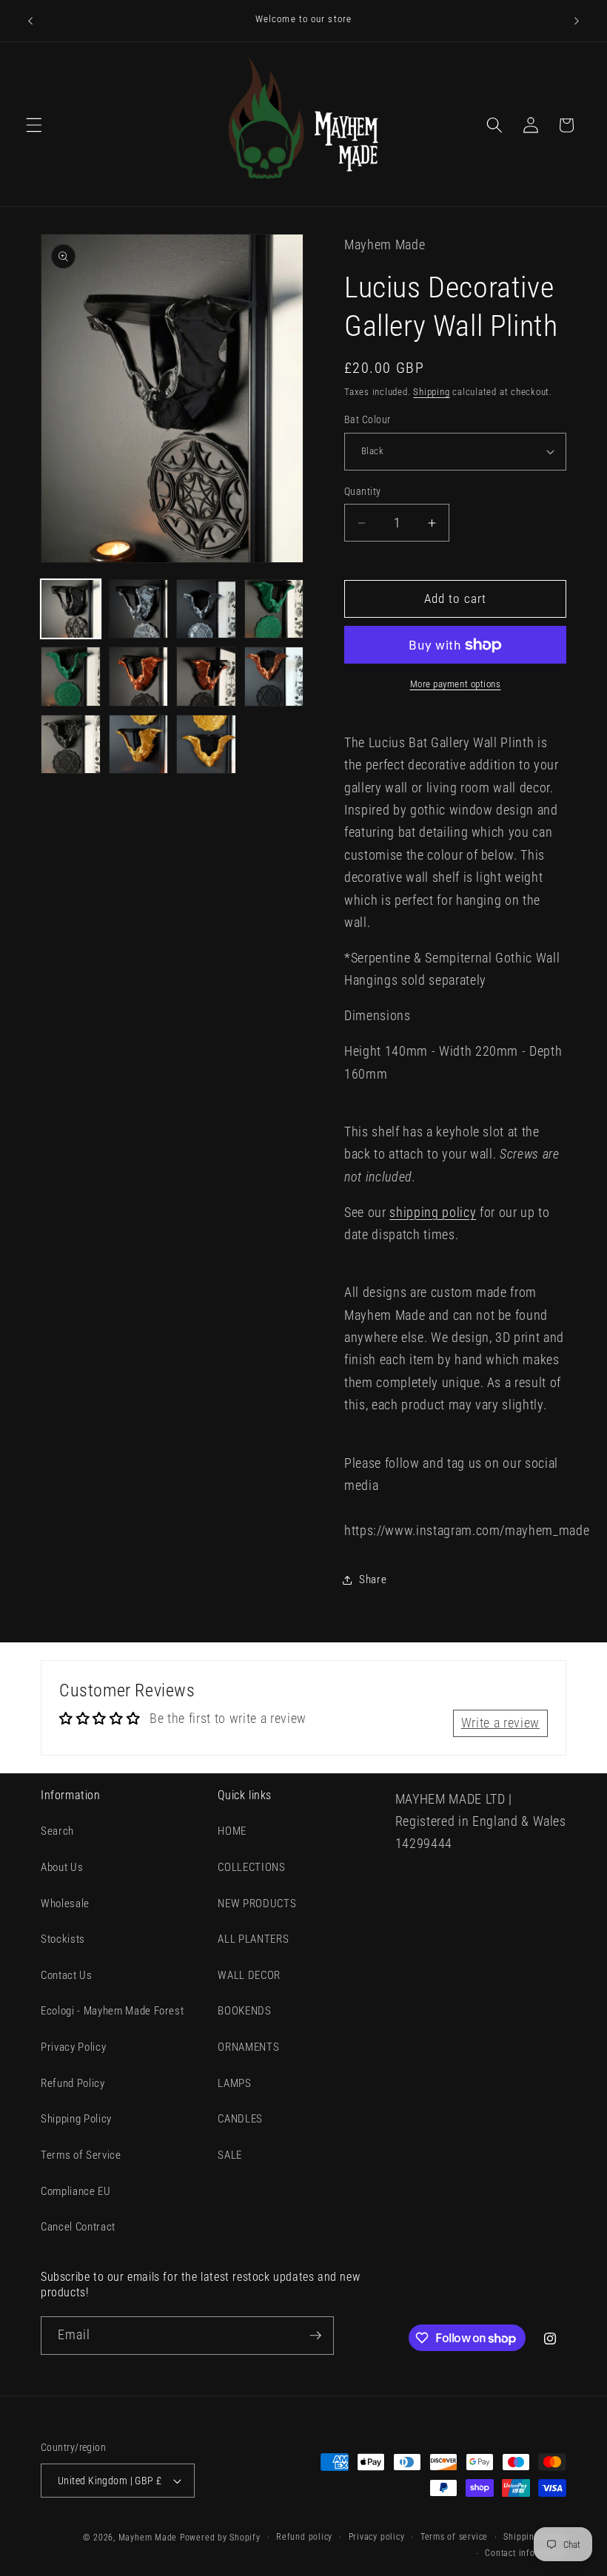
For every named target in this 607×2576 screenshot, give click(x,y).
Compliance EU (76, 2191)
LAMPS (234, 2083)
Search (57, 1831)
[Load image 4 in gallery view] (274, 609)
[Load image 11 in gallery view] (206, 745)
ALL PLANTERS (253, 1939)
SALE (230, 2155)
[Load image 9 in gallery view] (71, 745)
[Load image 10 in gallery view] (139, 745)
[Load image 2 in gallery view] (139, 609)
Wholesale (65, 1904)
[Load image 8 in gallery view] (274, 677)
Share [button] (373, 1579)
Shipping (431, 392)
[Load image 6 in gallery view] (139, 677)
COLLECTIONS (251, 1867)
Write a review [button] (500, 1723)
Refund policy (304, 2537)
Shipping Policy (76, 2119)
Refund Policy (73, 2083)
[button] (34, 125)
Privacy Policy (73, 2047)
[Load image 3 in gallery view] (206, 609)
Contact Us (67, 1975)
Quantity (363, 491)
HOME (232, 1831)
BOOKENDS (244, 2011)
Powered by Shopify (220, 2538)
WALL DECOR (249, 1975)
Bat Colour (367, 419)
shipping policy (433, 1213)
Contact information (526, 2553)
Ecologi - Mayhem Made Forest (112, 2011)
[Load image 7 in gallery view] (206, 677)
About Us (62, 1867)
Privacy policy (377, 2537)
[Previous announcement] (30, 21)
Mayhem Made (148, 2538)
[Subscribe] (315, 2336)
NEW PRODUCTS (257, 1904)
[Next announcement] (577, 21)
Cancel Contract (78, 2227)
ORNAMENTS (248, 2047)
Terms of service (454, 2537)
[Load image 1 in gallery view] (71, 609)
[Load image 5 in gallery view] (71, 677)
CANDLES (240, 2119)
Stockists (63, 1939)
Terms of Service (81, 2155)
